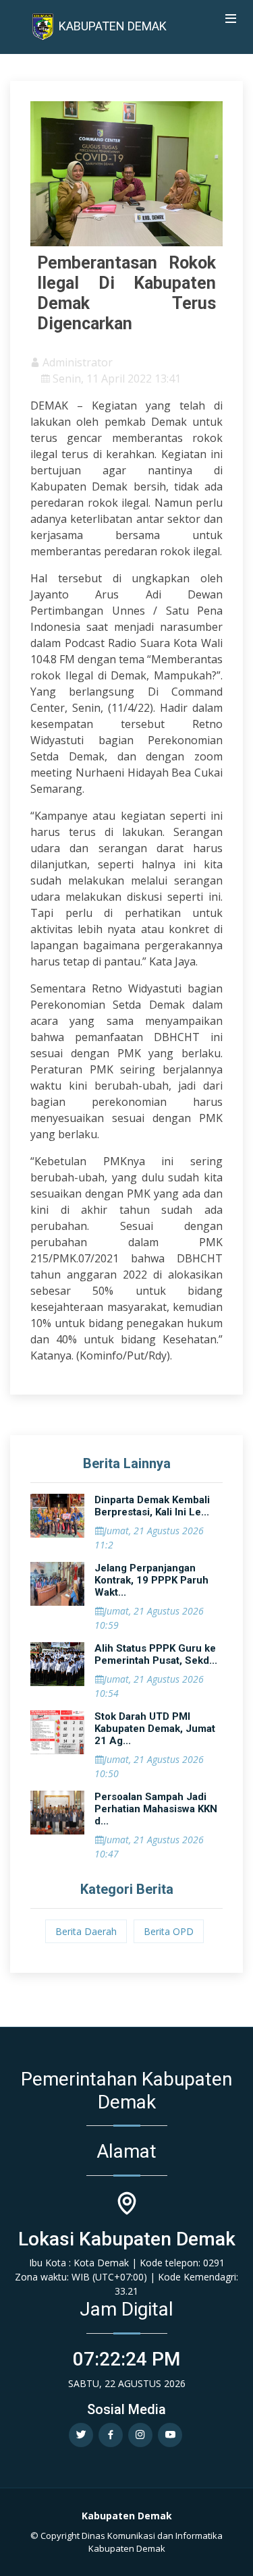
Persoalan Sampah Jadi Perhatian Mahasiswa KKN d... (156, 1809)
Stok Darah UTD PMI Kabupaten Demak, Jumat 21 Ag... (155, 1729)
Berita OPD (169, 1931)
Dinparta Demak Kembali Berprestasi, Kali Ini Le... (152, 1506)
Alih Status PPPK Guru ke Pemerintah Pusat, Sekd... (156, 1654)
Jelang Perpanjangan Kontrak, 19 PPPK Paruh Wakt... (151, 1580)
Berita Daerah (86, 1931)
